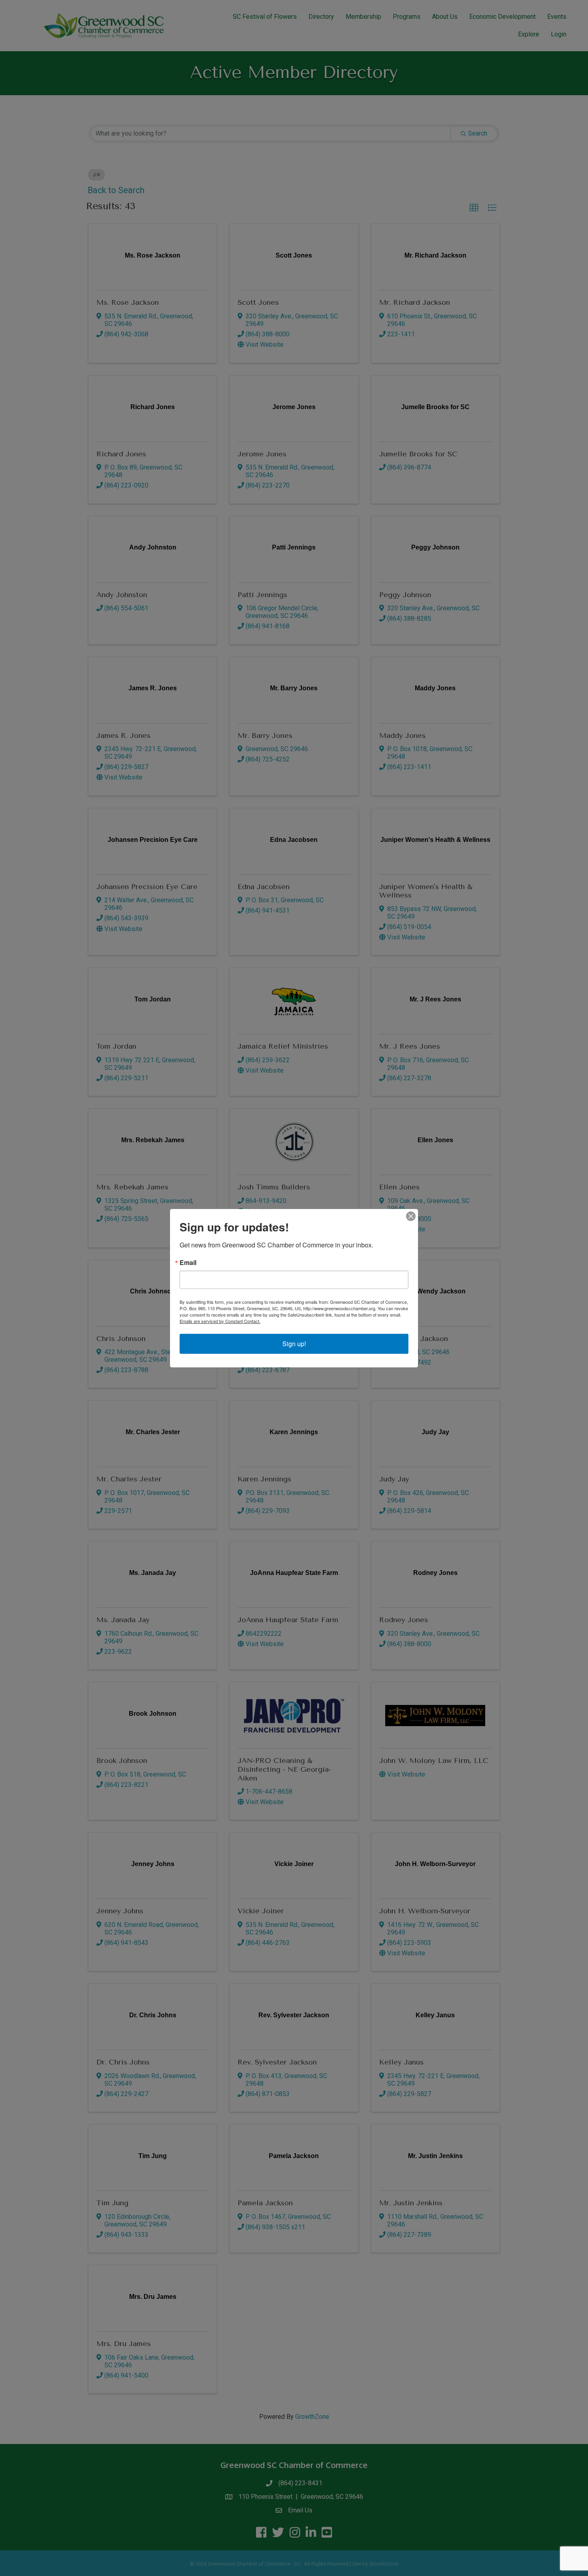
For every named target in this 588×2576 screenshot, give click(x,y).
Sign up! (294, 1344)
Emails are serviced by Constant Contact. (220, 1321)
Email (188, 1263)
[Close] (411, 1216)
